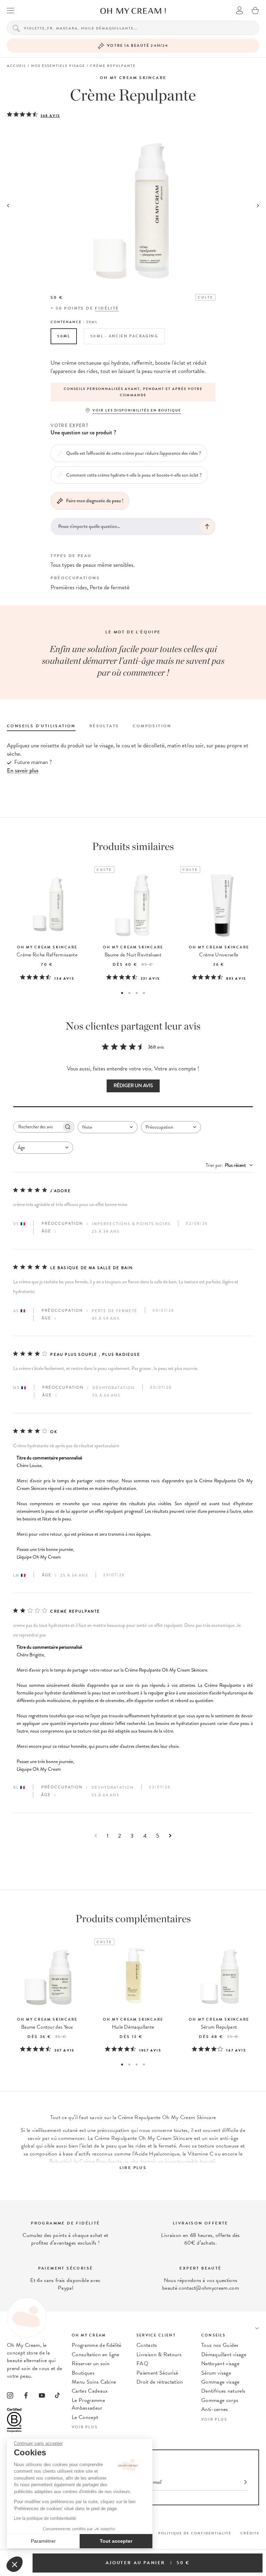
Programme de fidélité (97, 2345)
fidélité (107, 308)
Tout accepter (116, 2541)
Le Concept (85, 2417)
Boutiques (83, 2373)
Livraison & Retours (159, 2354)
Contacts (147, 2345)
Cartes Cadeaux (90, 2391)
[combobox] (108, 1127)
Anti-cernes (215, 2409)
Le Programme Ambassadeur (88, 2404)
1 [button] (122, 993)
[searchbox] (37, 1127)
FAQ (142, 2363)
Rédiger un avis (133, 1086)
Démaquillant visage (224, 2354)
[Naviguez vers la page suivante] (170, 1836)
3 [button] (137, 993)
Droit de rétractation (160, 2382)
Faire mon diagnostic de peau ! (95, 501)
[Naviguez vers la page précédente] (96, 1836)
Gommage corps (220, 2400)
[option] (133, 392)
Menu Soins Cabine (94, 2382)
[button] (15, 2564)
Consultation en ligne (96, 2354)
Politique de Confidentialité (195, 2533)
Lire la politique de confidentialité (45, 2518)
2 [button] (129, 993)
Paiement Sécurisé (157, 2373)
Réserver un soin (91, 2363)
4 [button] (144, 993)
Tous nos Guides (220, 2345)
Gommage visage (220, 2382)
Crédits (250, 2533)
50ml (64, 336)
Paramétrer (43, 2541)
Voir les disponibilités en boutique (137, 410)
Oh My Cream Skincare (133, 78)
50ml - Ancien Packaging (124, 336)
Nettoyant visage (220, 2363)
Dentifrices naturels (223, 2391)
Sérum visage (216, 2373)
